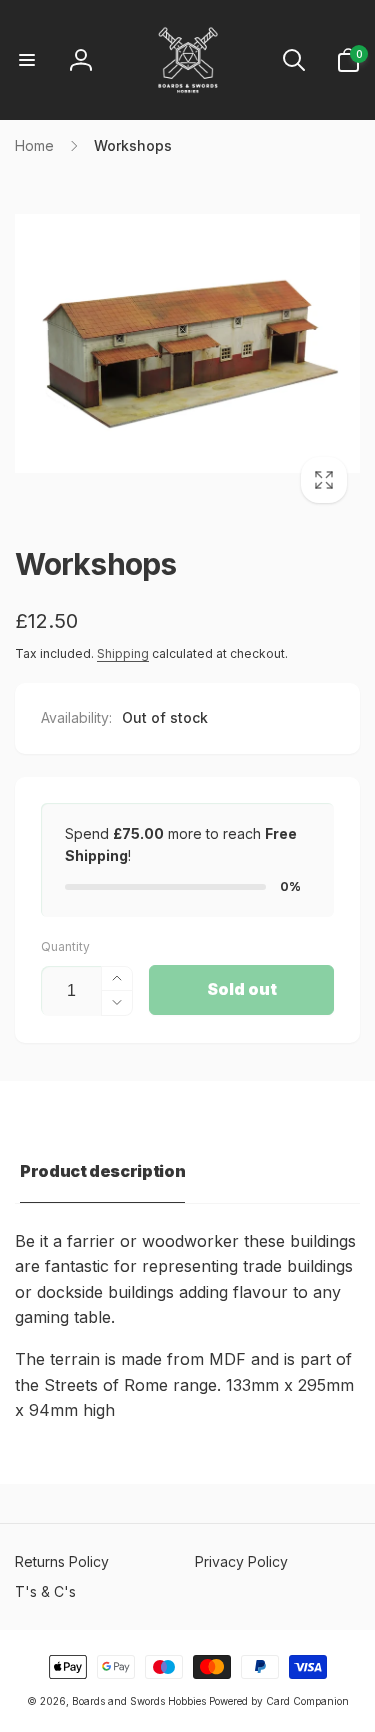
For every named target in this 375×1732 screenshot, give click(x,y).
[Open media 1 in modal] (187, 343)
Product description (102, 1171)
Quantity (65, 946)
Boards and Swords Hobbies (139, 1701)
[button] (27, 60)
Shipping (123, 653)
